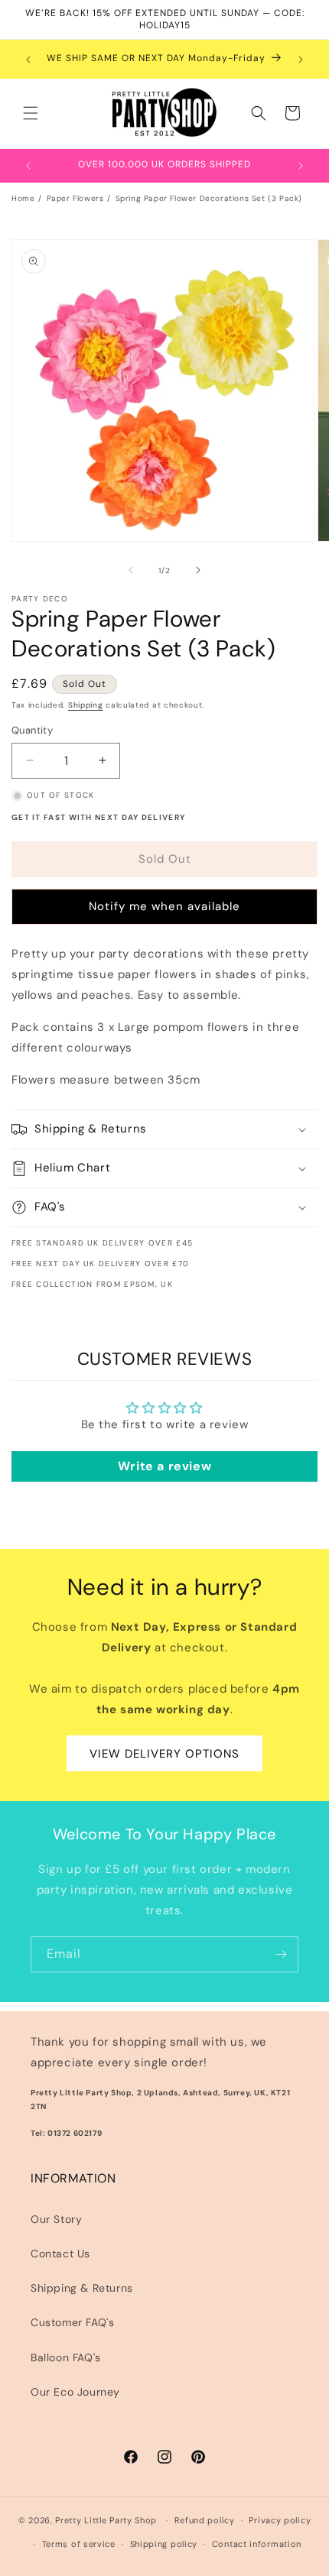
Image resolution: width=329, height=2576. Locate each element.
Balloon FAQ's (66, 2357)
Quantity (32, 730)
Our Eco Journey (75, 2392)
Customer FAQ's (72, 2322)
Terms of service (79, 2544)
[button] (31, 113)
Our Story (56, 2219)
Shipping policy (164, 2544)
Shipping (86, 705)
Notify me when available (164, 906)
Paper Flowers (75, 198)
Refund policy (205, 2520)
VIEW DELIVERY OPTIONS (164, 1754)
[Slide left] (131, 570)
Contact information (257, 2544)
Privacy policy (280, 2520)
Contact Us (60, 2254)
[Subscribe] (281, 1954)
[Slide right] (198, 570)
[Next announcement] (301, 60)
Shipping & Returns (82, 2288)
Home (23, 198)
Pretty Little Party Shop (106, 2520)
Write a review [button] (164, 1466)
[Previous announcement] (28, 60)
